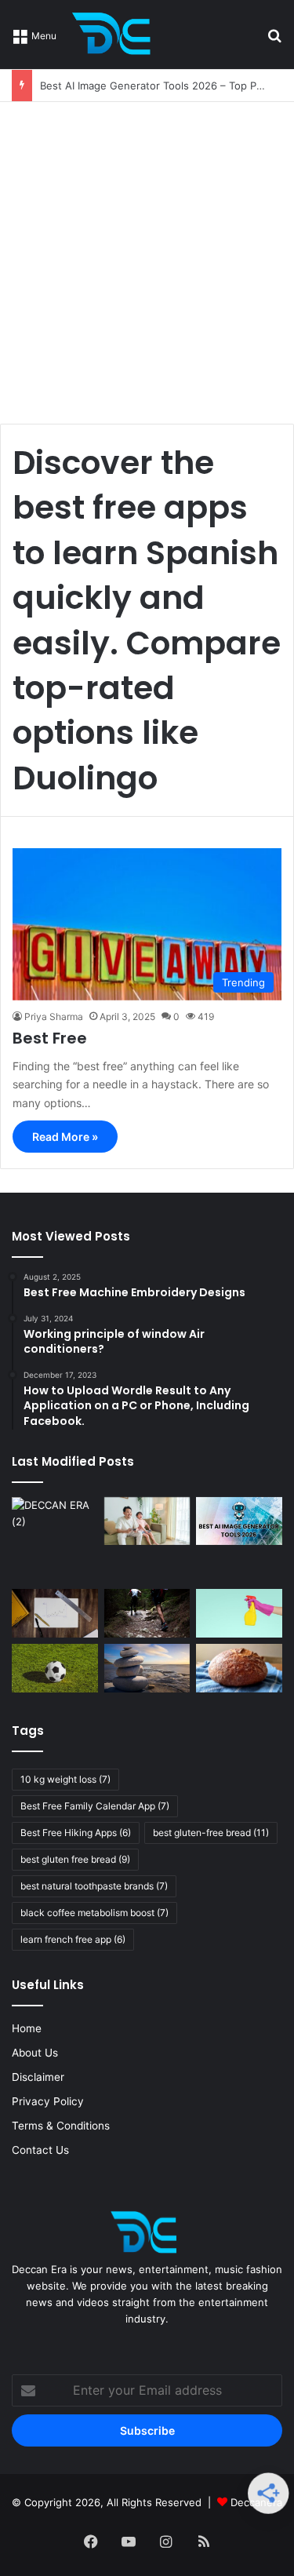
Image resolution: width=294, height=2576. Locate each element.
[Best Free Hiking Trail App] (147, 1613)
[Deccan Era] (115, 35)
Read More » (65, 1137)
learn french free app (73, 1939)
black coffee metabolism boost (94, 1913)
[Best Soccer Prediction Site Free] (55, 1668)
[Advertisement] (147, 257)
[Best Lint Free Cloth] (239, 1613)
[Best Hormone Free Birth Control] (147, 1668)
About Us (35, 2053)
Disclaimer (38, 2077)
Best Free (50, 1038)
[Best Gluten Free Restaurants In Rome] (239, 1668)
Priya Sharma (54, 1017)
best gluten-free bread (211, 1833)
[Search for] (274, 40)
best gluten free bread (75, 1859)
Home (27, 2028)
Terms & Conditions (61, 2126)
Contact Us (40, 2150)
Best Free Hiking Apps (76, 1833)
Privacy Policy (48, 2101)
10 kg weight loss (65, 1779)
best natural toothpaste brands (94, 1886)
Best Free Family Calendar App (95, 1806)
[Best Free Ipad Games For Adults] (147, 1521)
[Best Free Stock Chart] (55, 1613)
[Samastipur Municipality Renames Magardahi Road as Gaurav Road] (55, 1540)
